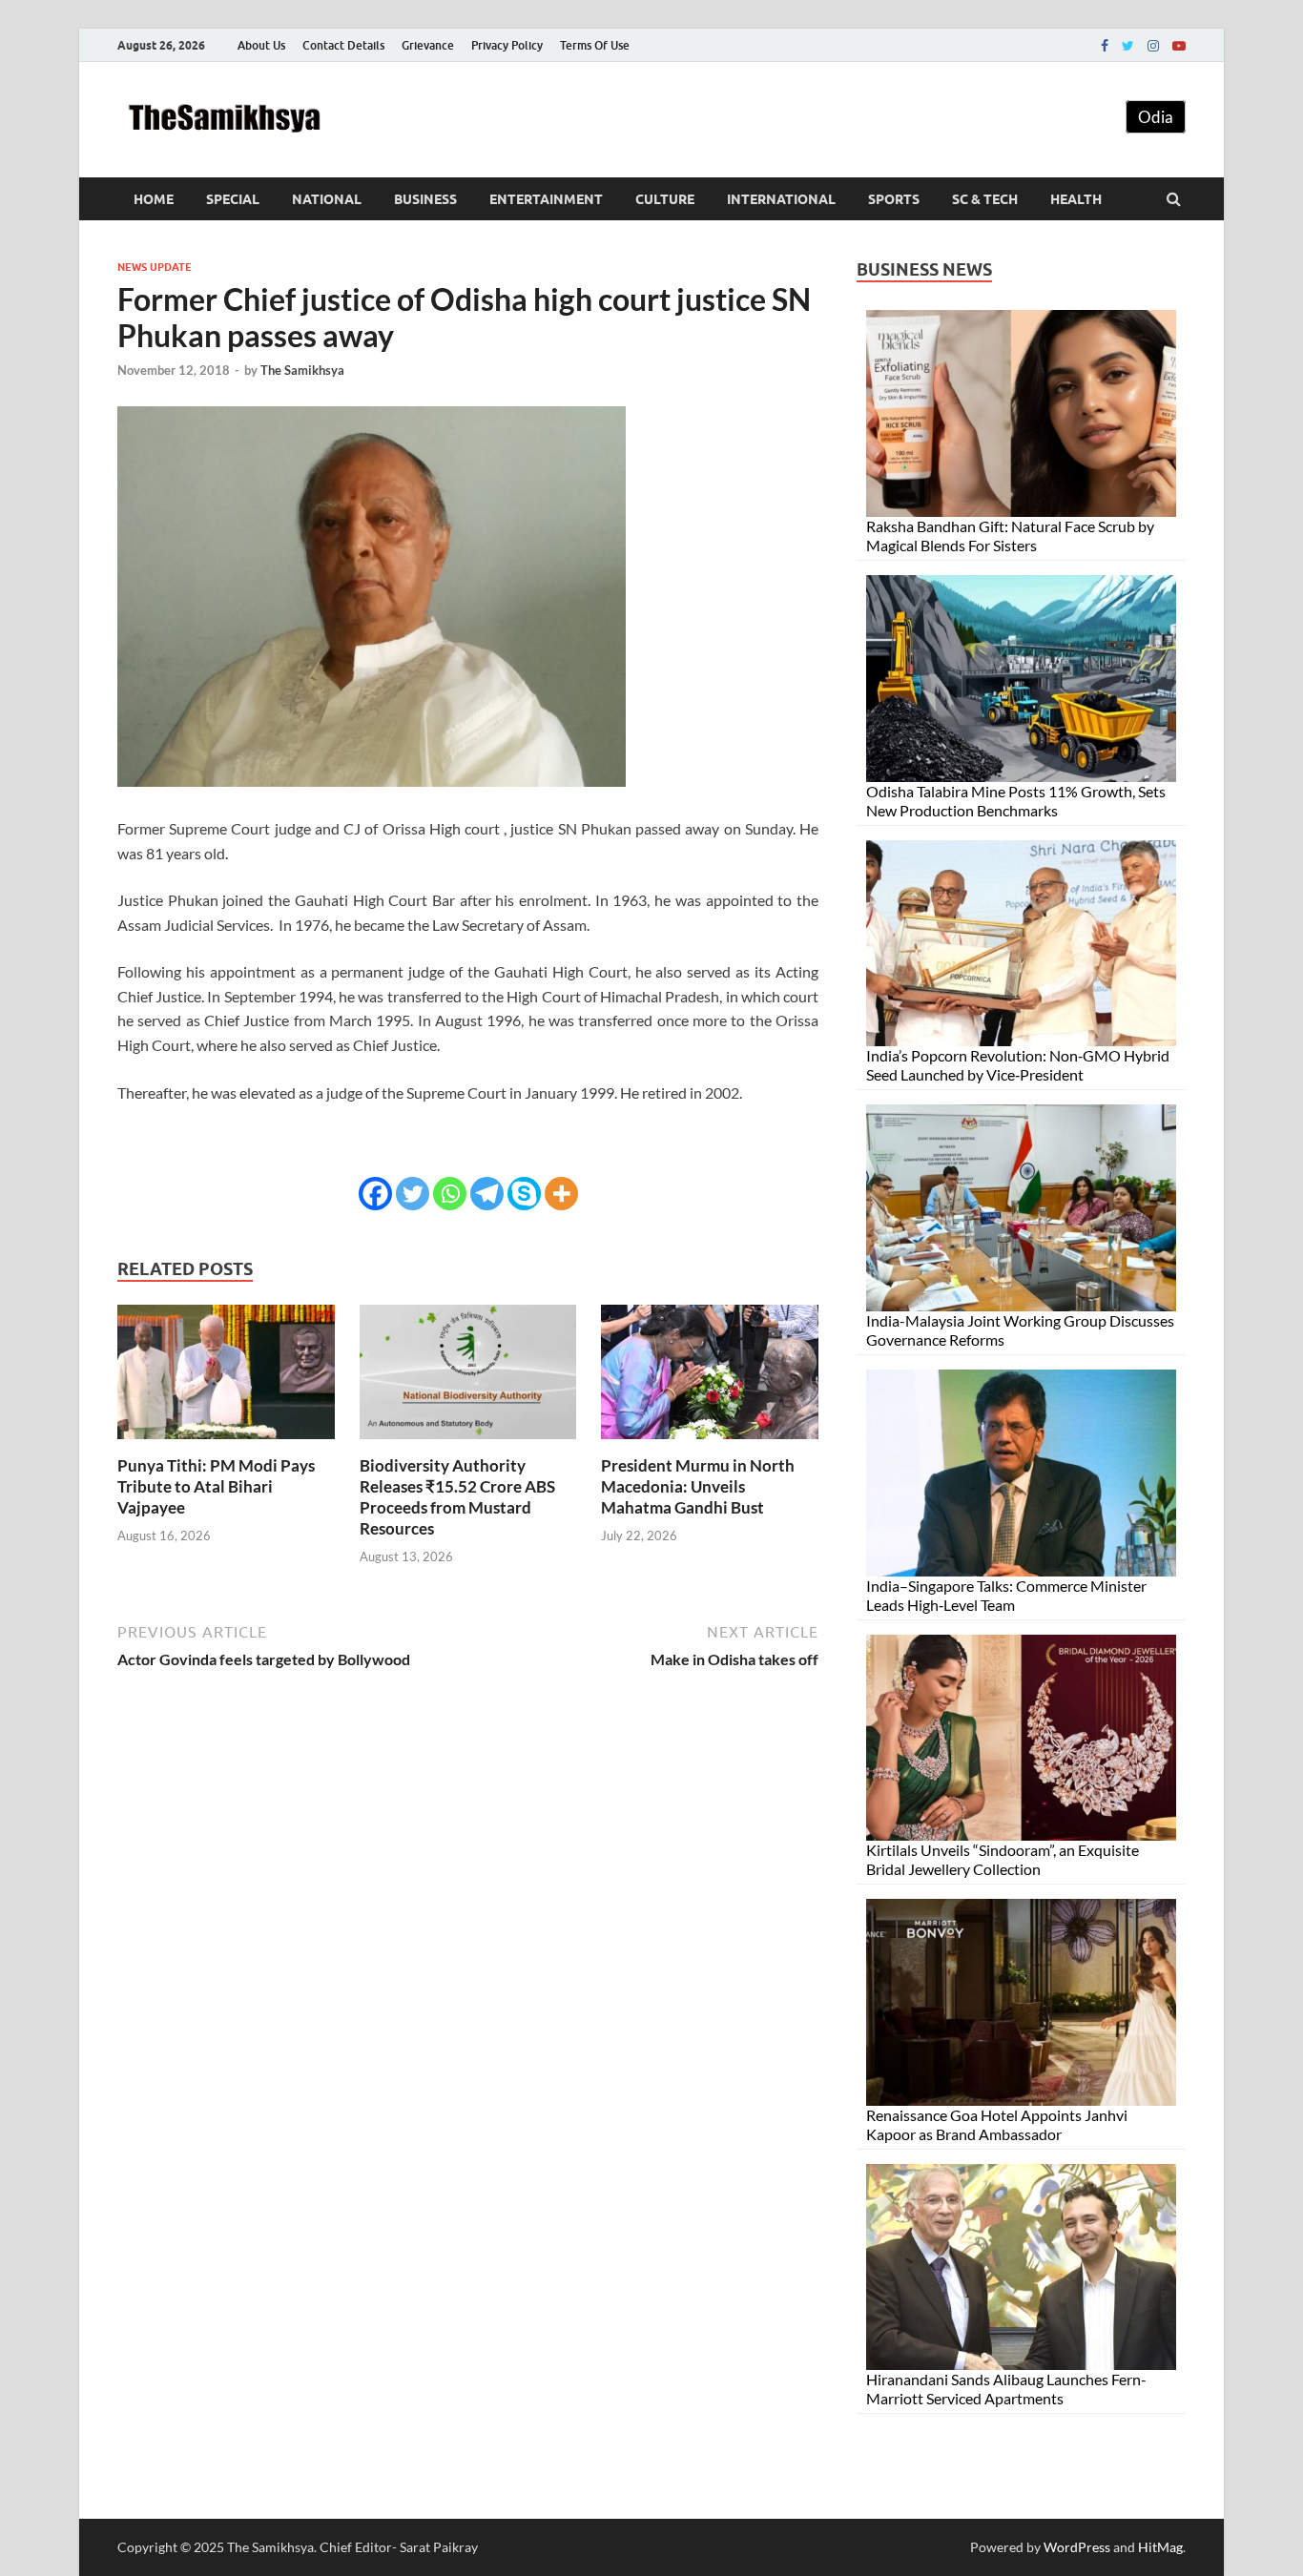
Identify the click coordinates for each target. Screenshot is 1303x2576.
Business (425, 199)
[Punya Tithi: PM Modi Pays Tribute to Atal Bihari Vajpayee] (226, 1443)
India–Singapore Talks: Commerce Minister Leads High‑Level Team (1006, 1595)
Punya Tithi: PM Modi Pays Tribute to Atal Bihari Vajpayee (216, 1486)
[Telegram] (487, 1194)
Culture (665, 199)
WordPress (1077, 2547)
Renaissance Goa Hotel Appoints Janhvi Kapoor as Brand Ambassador (997, 2124)
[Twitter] (1128, 46)
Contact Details (343, 45)
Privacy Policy (507, 45)
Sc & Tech (985, 199)
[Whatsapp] (450, 1194)
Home (154, 199)
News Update (155, 267)
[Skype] (524, 1194)
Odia (1156, 117)
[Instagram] (1153, 46)
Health (1076, 199)
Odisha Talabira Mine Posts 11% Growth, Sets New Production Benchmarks (1016, 801)
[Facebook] (1105, 46)
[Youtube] (1179, 46)
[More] (561, 1194)
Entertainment (546, 199)
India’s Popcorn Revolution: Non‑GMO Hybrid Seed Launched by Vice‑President (1018, 1065)
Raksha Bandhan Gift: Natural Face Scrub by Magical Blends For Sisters (1010, 536)
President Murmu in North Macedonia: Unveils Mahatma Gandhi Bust (698, 1486)
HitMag (1160, 2547)
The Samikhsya (302, 370)
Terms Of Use (595, 45)
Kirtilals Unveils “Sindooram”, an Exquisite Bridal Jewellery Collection (1003, 1859)
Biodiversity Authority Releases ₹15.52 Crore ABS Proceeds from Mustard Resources (457, 1497)
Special (233, 199)
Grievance (428, 45)
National (327, 199)
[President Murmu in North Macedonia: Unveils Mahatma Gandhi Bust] (710, 1443)
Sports (894, 199)
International (781, 199)
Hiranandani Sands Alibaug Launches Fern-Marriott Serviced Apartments (1006, 2389)
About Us (261, 45)
